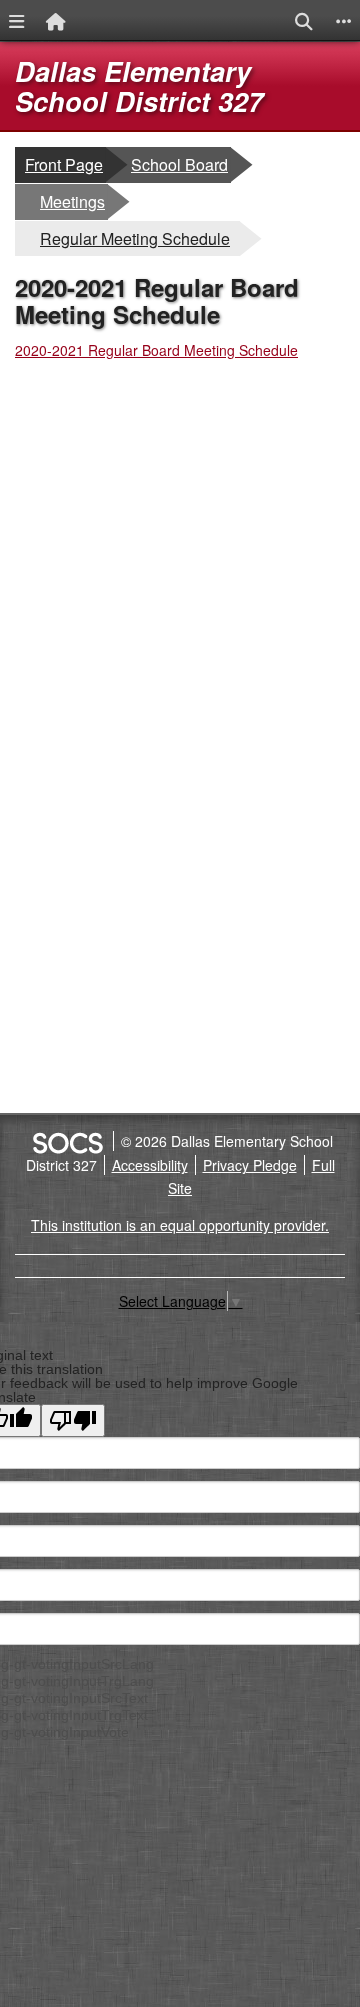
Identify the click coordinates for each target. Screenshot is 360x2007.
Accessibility (150, 1165)
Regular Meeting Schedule (134, 238)
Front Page (64, 164)
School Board (179, 164)
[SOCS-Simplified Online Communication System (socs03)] (67, 1141)
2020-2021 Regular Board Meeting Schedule (156, 350)
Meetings (73, 201)
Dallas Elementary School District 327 (139, 86)
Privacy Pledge (250, 1165)
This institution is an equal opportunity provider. (180, 1225)
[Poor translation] (73, 1420)
